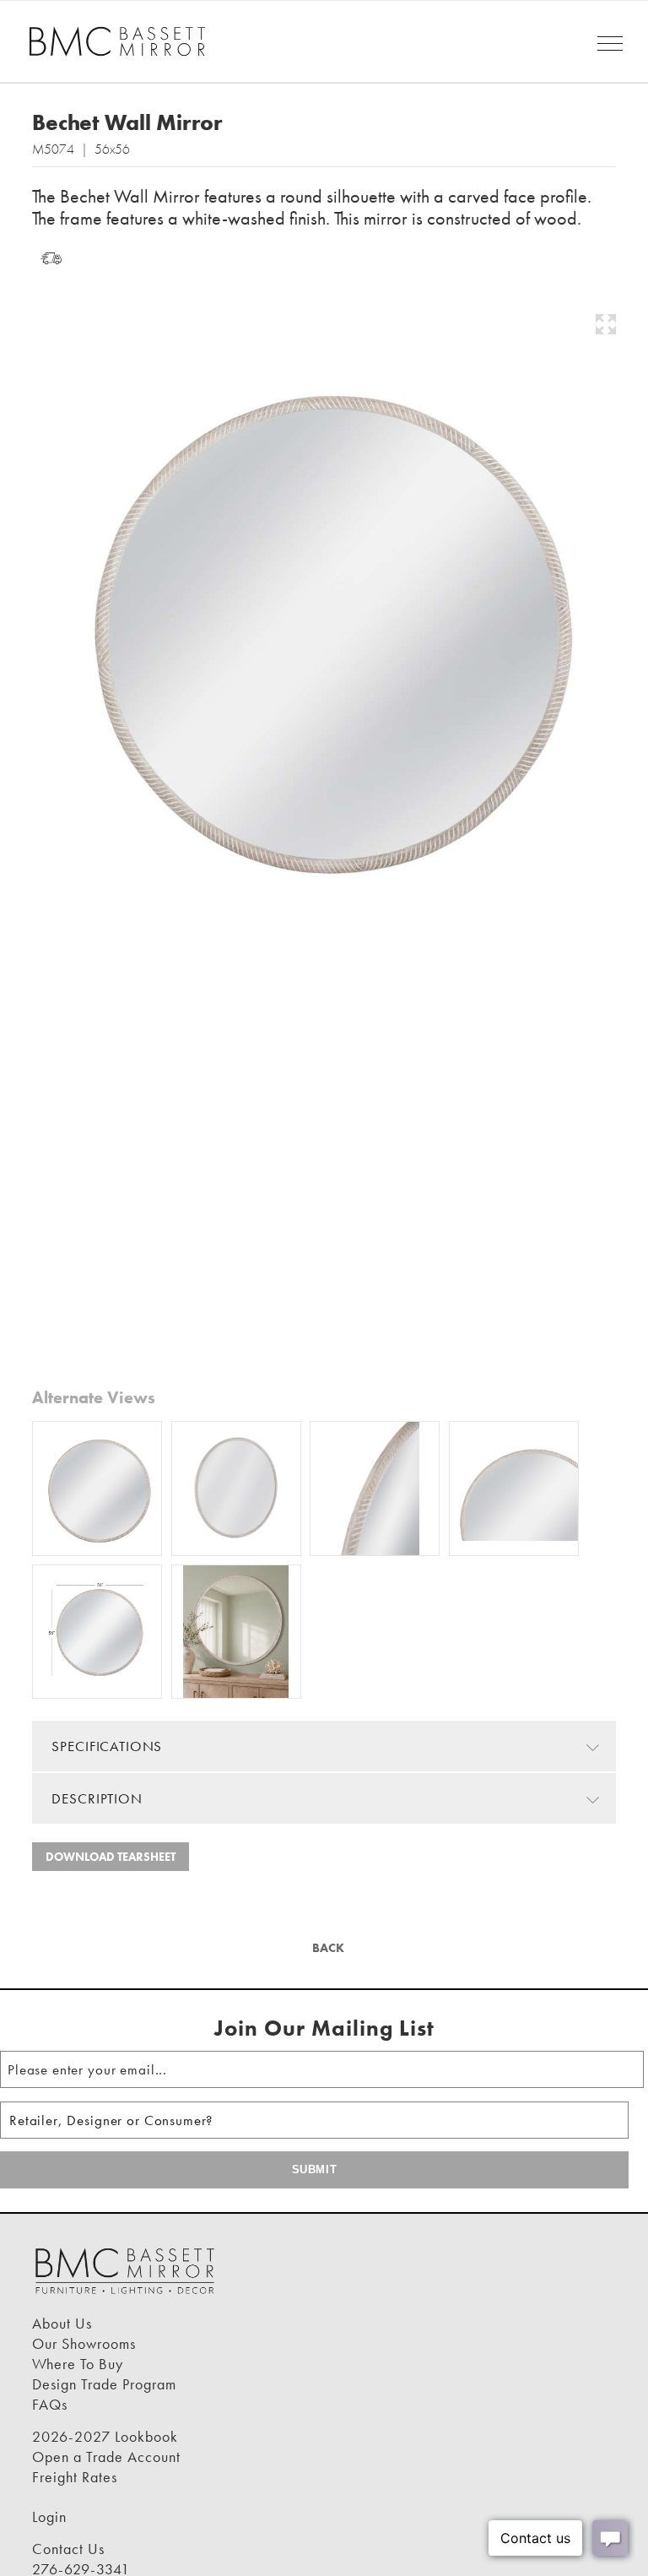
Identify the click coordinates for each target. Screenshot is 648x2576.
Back (327, 1948)
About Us (62, 2323)
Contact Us (68, 2549)
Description (97, 1798)
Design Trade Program (104, 2384)
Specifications (107, 1746)
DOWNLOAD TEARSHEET (111, 1857)
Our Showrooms (84, 2343)
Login (49, 2516)
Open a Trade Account (106, 2457)
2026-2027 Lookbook (105, 2436)
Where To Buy (78, 2364)
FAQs (50, 2404)
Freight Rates (75, 2477)
